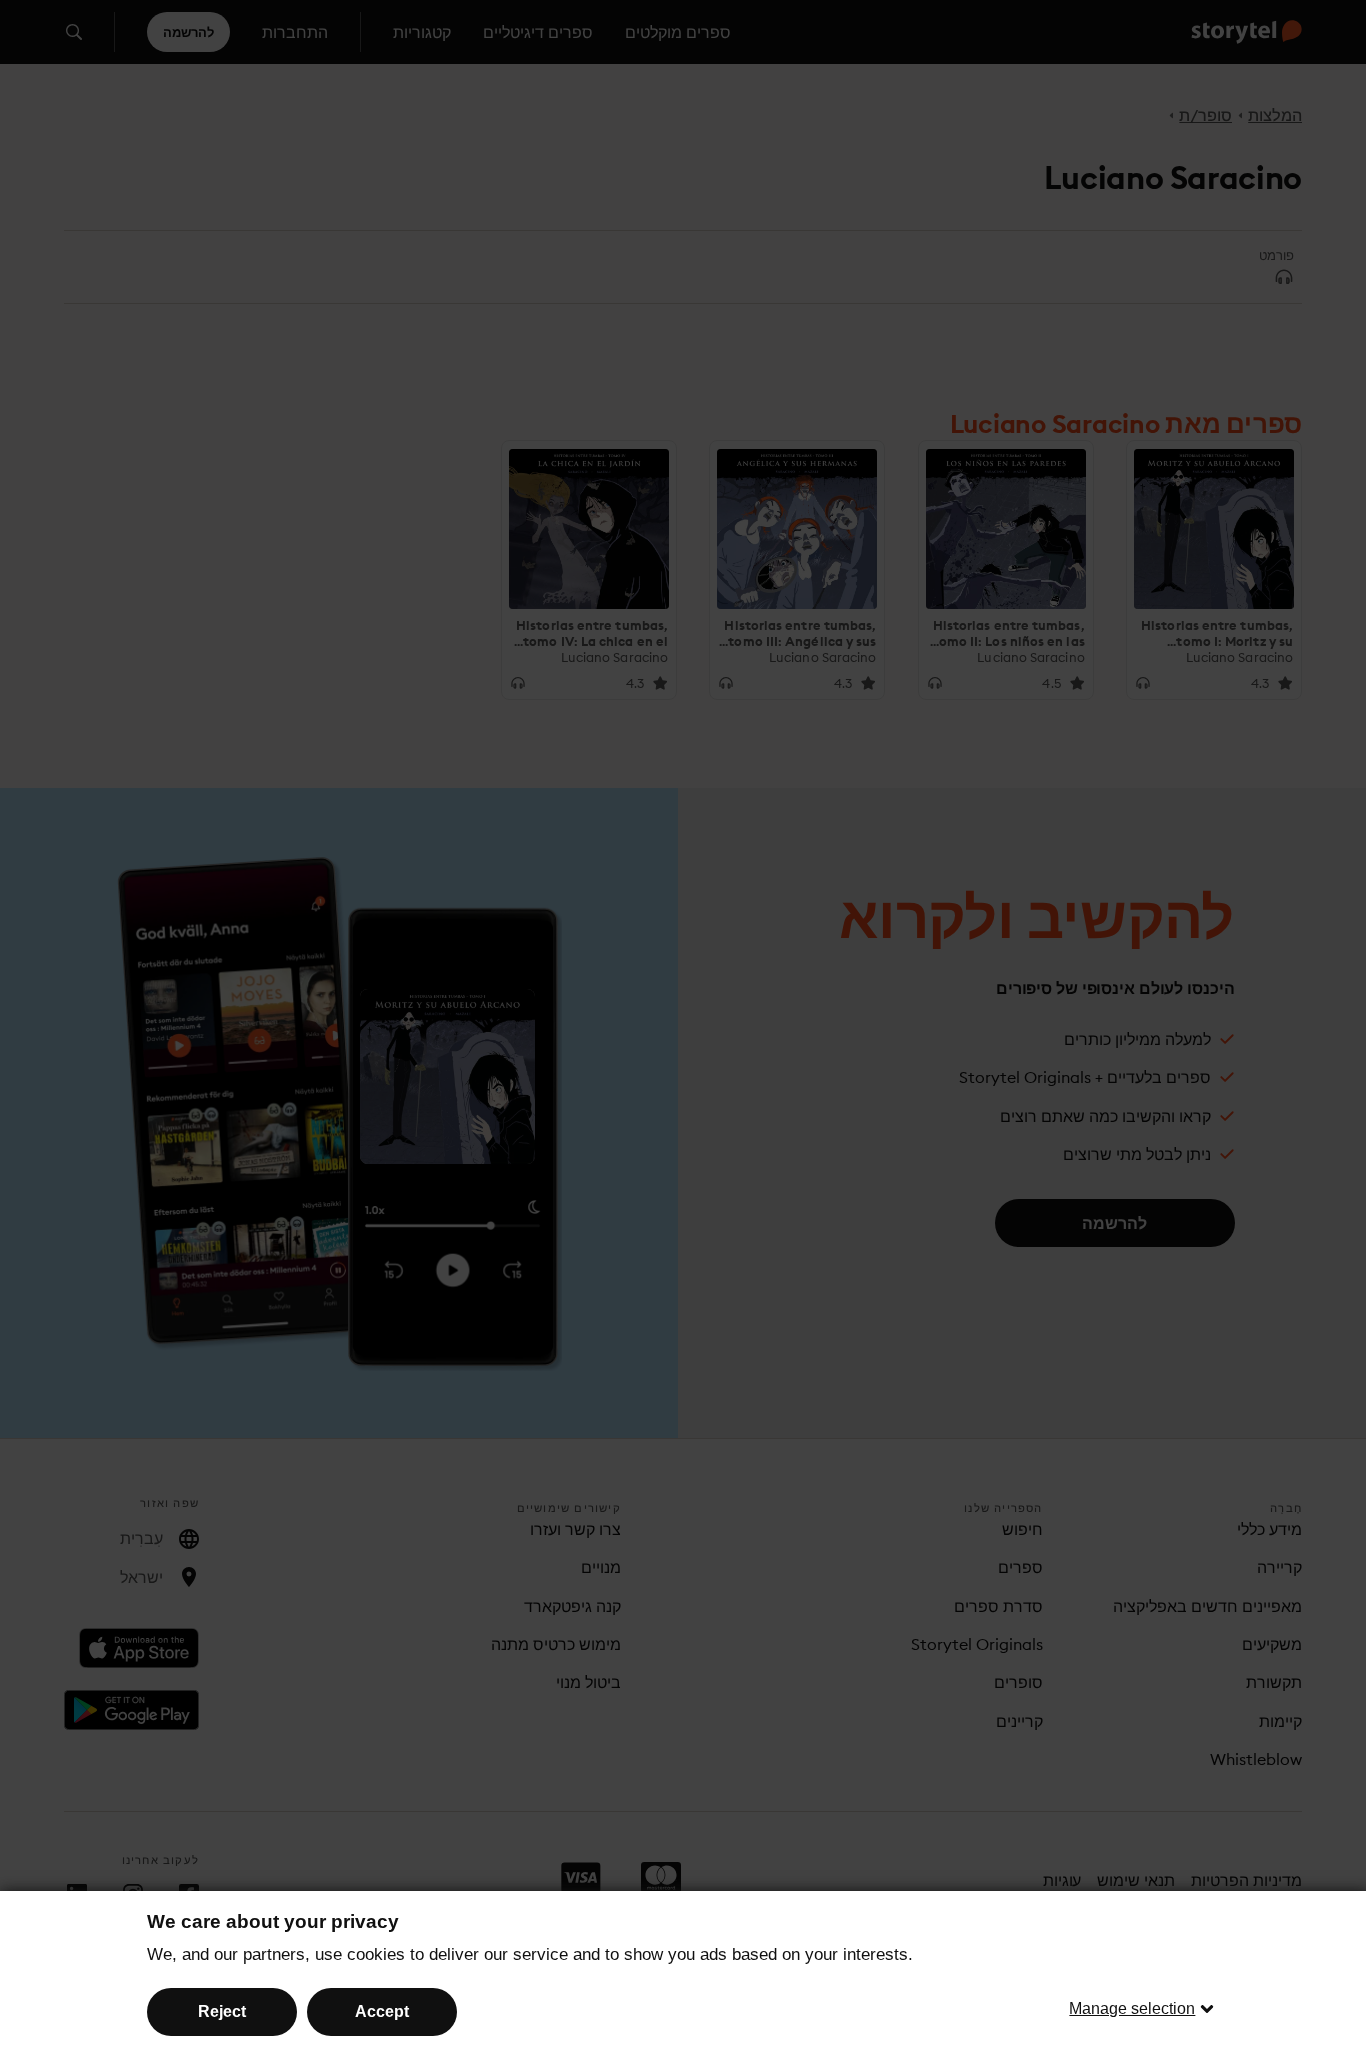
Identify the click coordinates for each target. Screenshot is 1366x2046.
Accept (382, 2011)
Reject (222, 2011)
